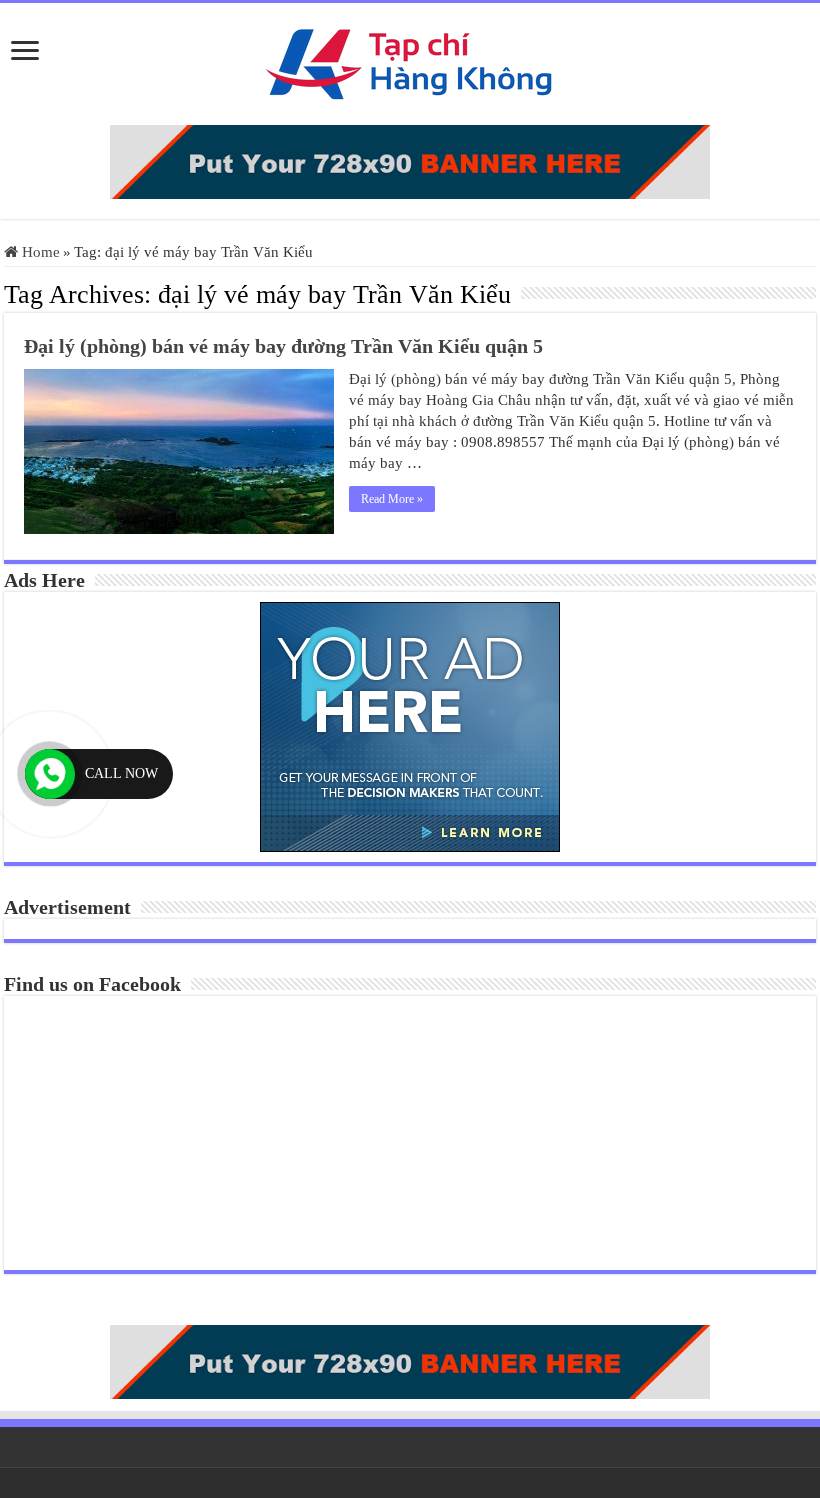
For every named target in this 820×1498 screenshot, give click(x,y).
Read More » (392, 499)
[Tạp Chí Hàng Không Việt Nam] (410, 59)
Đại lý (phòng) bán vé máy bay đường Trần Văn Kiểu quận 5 (283, 346)
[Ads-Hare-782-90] (410, 160)
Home (39, 252)
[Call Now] (50, 774)
